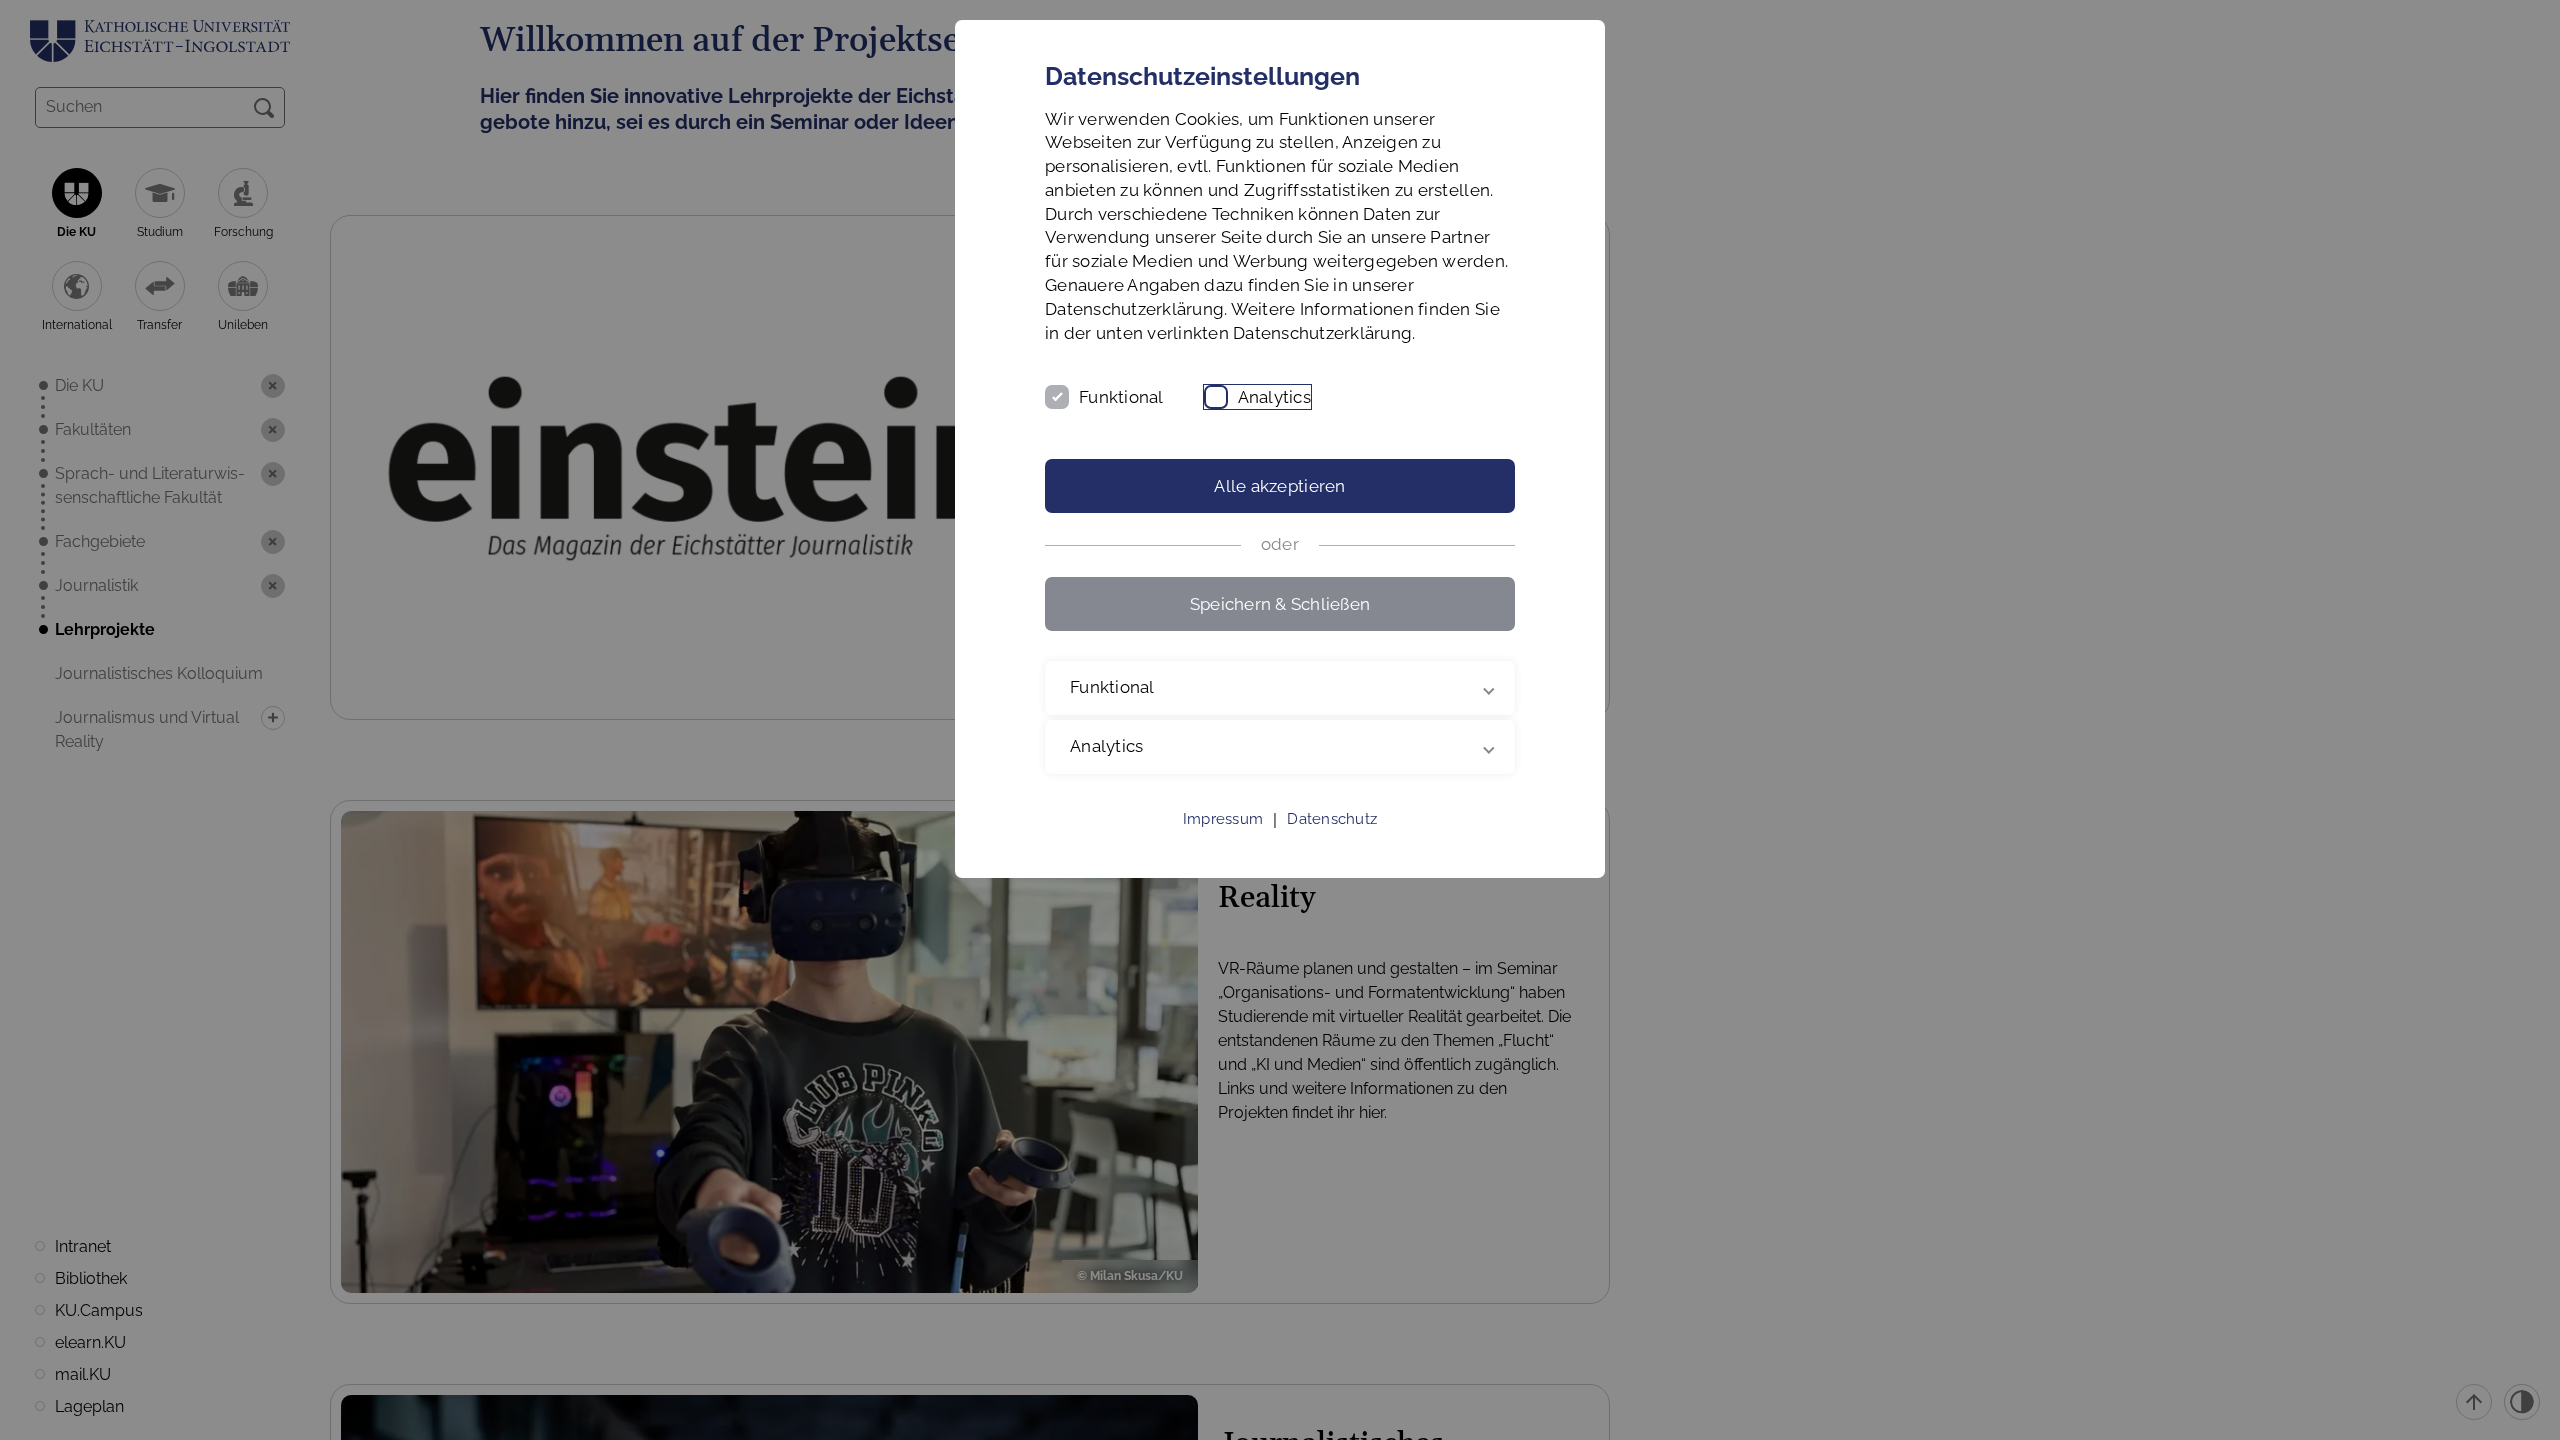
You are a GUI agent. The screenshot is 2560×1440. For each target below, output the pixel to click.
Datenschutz (1332, 819)
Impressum (1223, 819)
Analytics (1274, 397)
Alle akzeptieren (1279, 486)
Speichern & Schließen (1280, 604)
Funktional (1121, 397)
